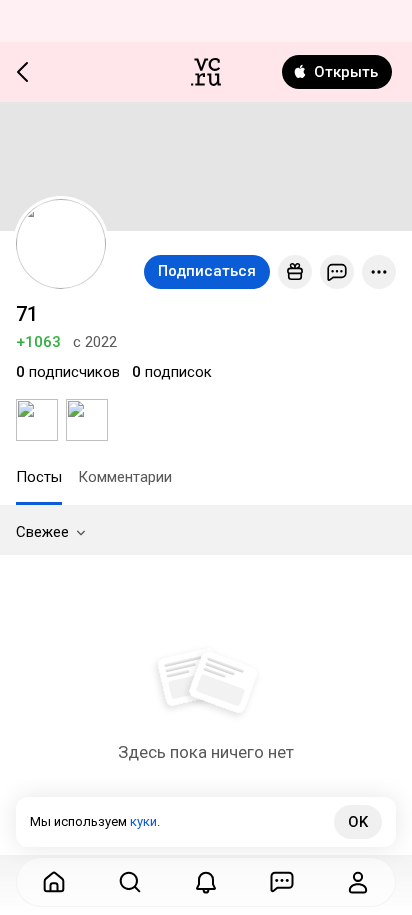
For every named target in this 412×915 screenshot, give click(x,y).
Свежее (42, 532)
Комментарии (125, 477)
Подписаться (207, 271)
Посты (39, 477)
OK (358, 822)
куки (143, 821)
